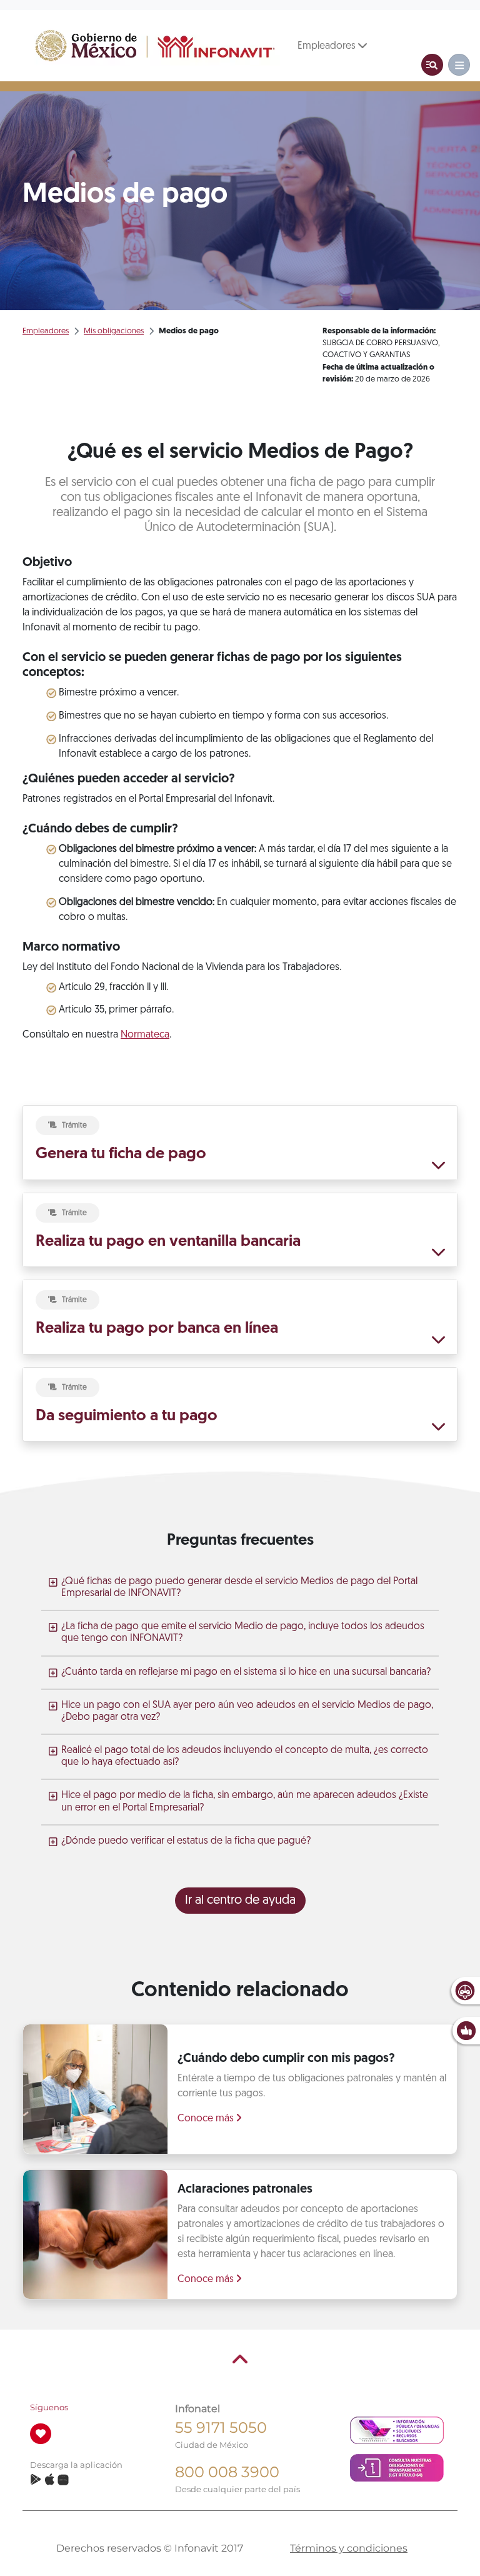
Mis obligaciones (114, 331)
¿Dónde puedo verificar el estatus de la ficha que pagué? (186, 1841)
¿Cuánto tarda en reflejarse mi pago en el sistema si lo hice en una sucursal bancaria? (246, 1672)
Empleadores (328, 46)
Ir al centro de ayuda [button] (240, 1901)
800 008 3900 (227, 2472)
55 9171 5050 (221, 2427)
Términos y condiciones (349, 2548)
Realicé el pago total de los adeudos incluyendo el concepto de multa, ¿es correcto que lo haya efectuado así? (245, 1756)
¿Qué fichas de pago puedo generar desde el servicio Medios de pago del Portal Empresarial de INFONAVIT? (239, 1588)
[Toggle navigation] (432, 65)
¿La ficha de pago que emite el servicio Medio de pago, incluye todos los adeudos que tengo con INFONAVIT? (243, 1633)
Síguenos (49, 2407)
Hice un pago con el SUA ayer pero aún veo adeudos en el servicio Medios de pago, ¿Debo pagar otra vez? (247, 1711)
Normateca (145, 1035)
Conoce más (207, 2119)
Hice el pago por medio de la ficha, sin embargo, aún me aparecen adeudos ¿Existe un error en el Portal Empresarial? (245, 1801)
